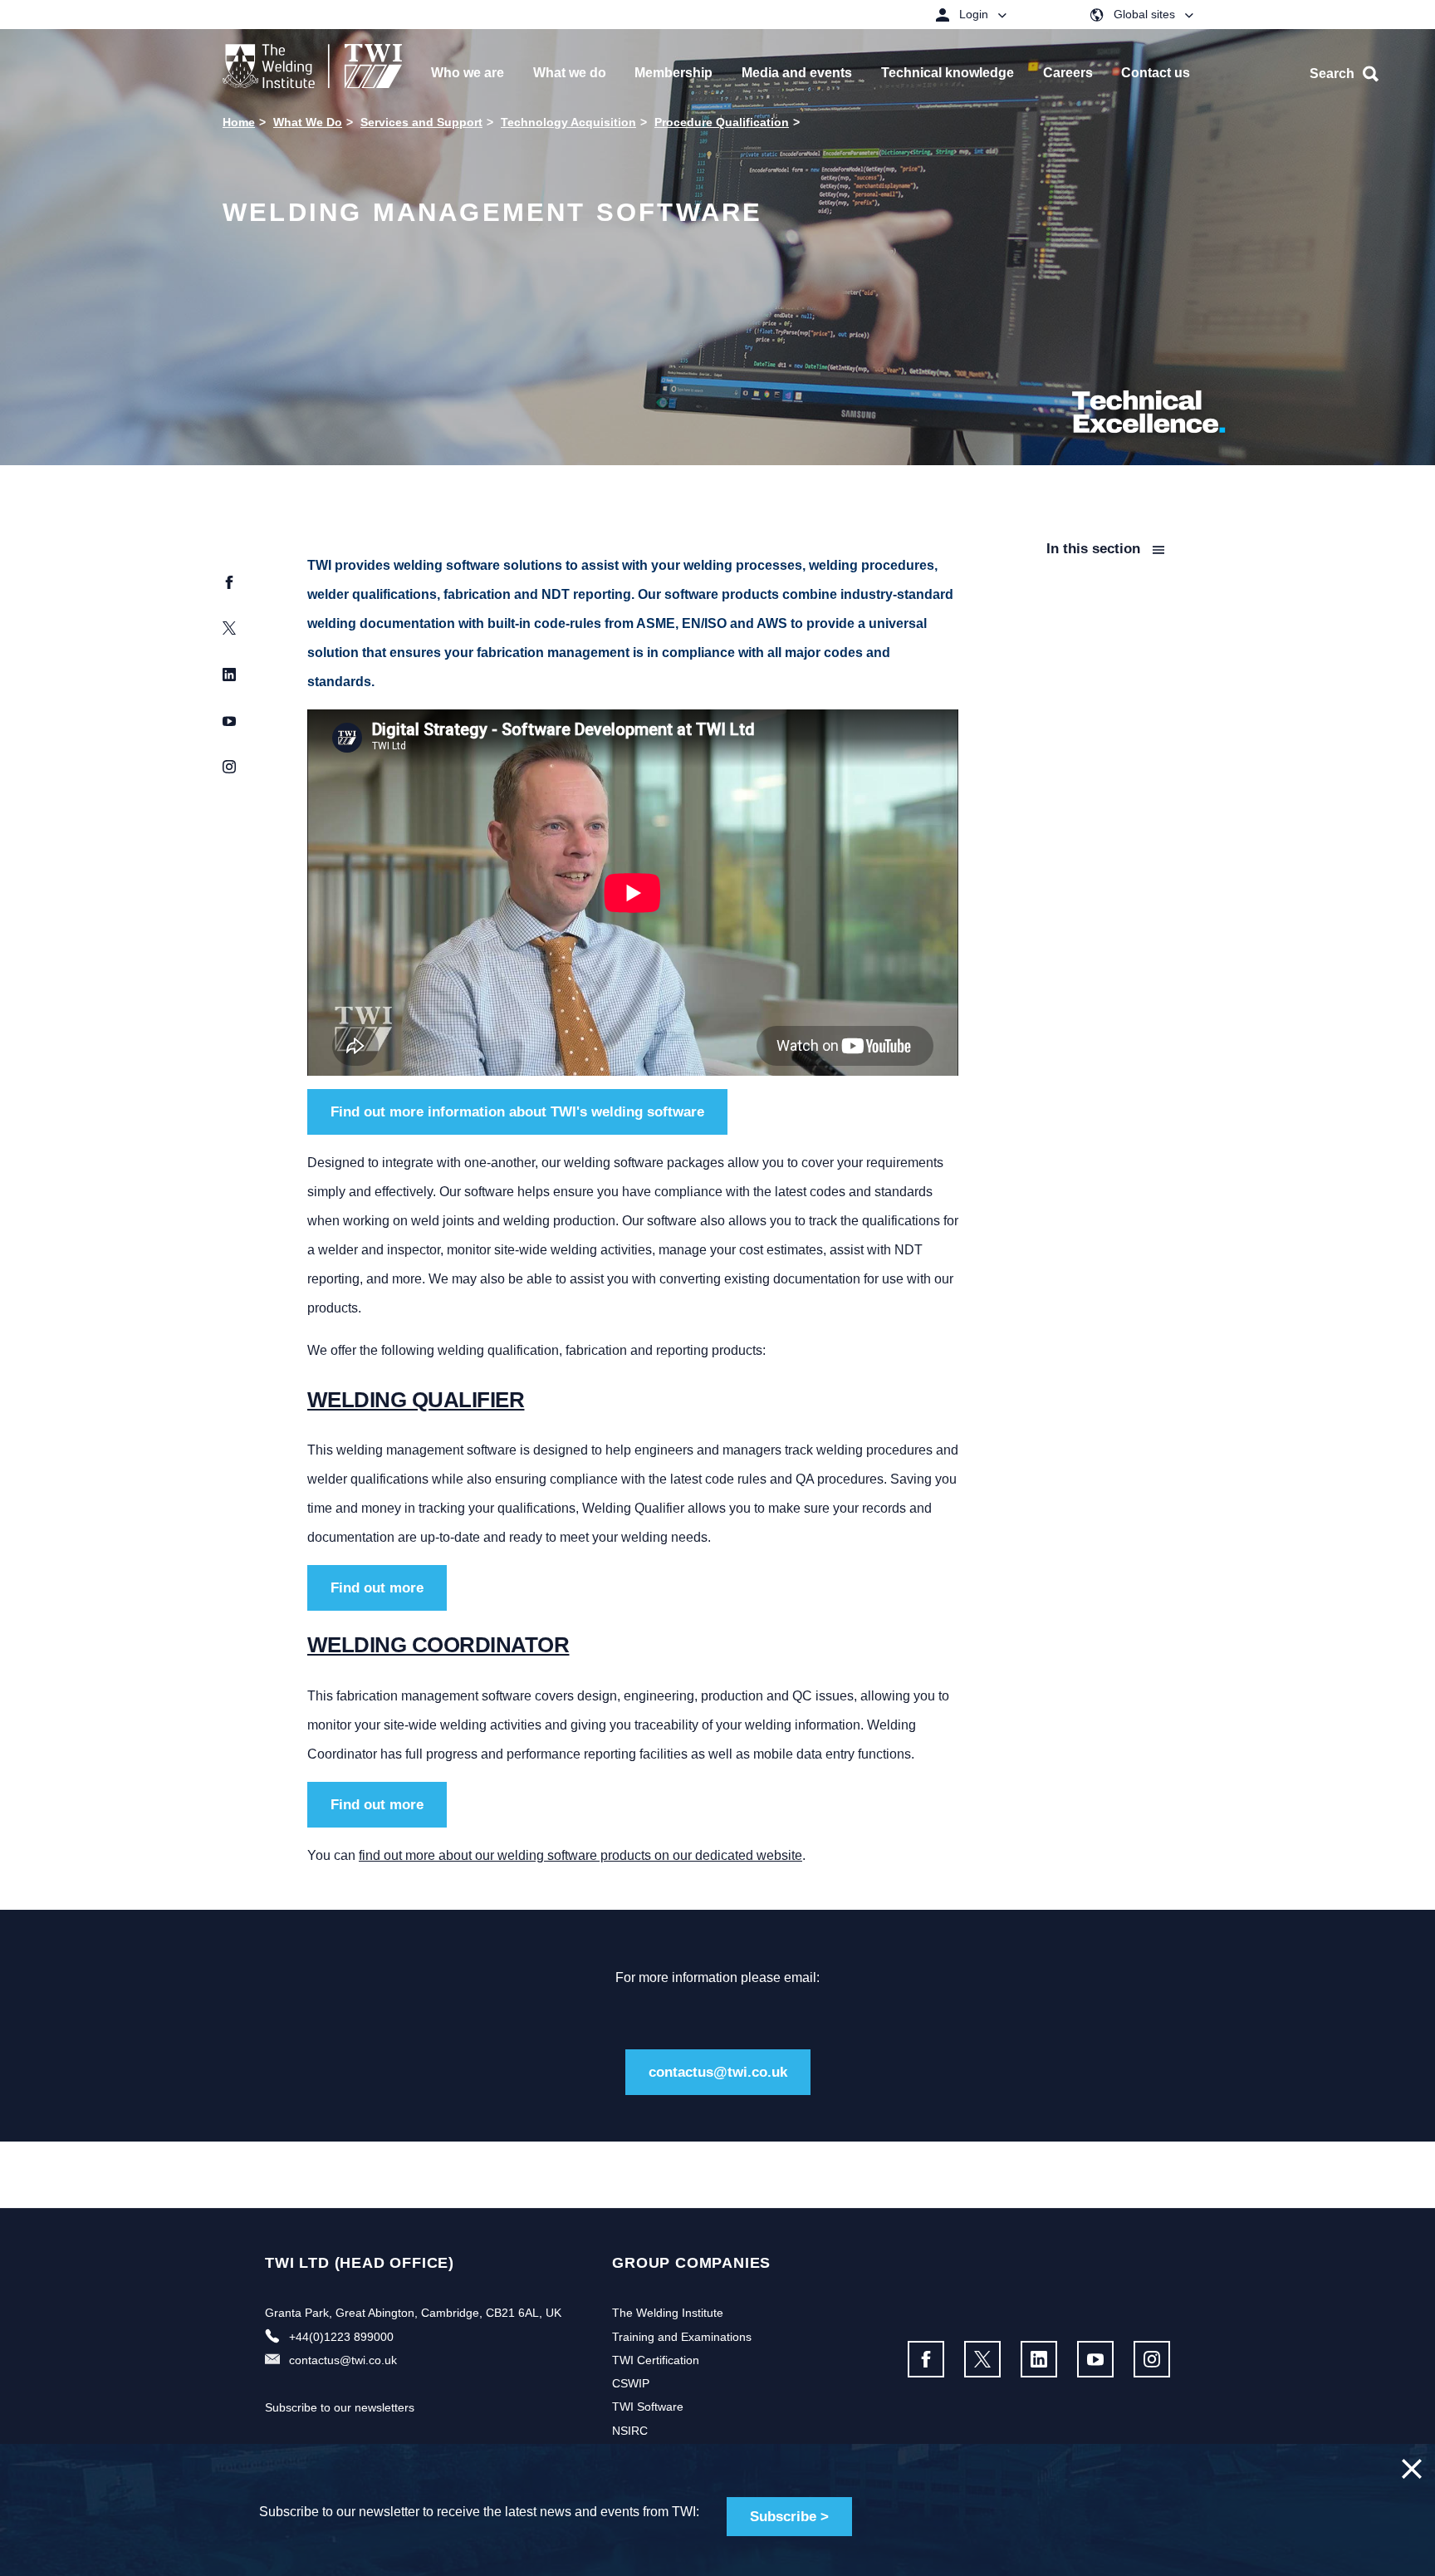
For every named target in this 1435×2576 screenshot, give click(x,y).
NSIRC (630, 2431)
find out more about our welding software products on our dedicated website (580, 1855)
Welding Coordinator (438, 1645)
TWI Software (648, 2407)
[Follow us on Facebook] (926, 2359)
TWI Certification (656, 2360)
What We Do (308, 122)
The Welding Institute (668, 2313)
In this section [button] (1095, 549)
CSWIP (631, 2383)
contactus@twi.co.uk (718, 2072)
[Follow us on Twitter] (982, 2359)
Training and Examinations (682, 2337)
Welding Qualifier (416, 1400)
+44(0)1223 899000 (341, 2337)
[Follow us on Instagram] (1152, 2359)
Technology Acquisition (568, 122)
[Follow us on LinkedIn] (1039, 2359)
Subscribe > (789, 2517)
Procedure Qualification (722, 122)
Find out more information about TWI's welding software (517, 1112)
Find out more (377, 1588)
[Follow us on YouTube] (1095, 2359)
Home (239, 122)
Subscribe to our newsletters (340, 2407)
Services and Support (421, 122)
